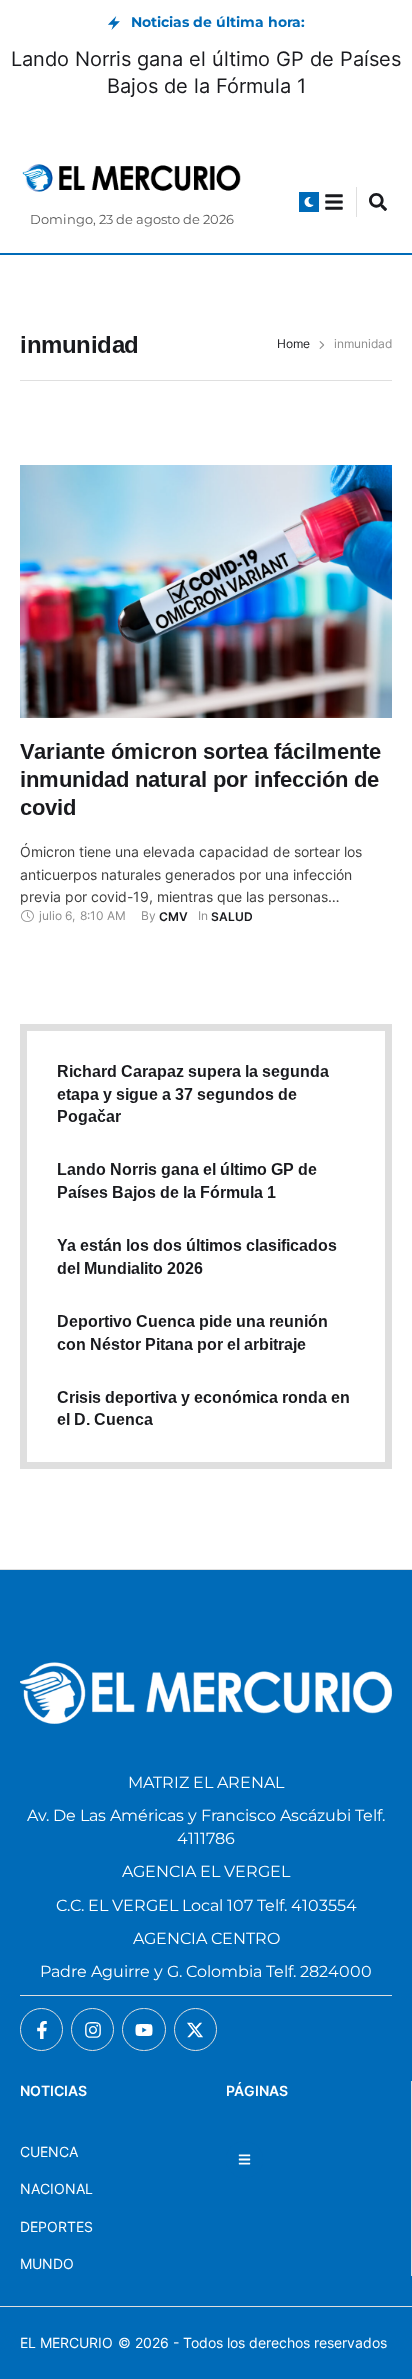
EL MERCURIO (66, 2342)
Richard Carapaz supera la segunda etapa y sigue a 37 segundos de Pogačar (193, 1094)
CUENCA (49, 2151)
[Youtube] (143, 2029)
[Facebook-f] (41, 2029)
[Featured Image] (206, 591)
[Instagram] (92, 2029)
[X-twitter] (195, 2029)
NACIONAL (56, 2188)
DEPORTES (56, 2226)
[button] (309, 202)
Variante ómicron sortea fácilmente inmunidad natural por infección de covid (200, 779)
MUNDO (47, 2263)
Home (293, 344)
